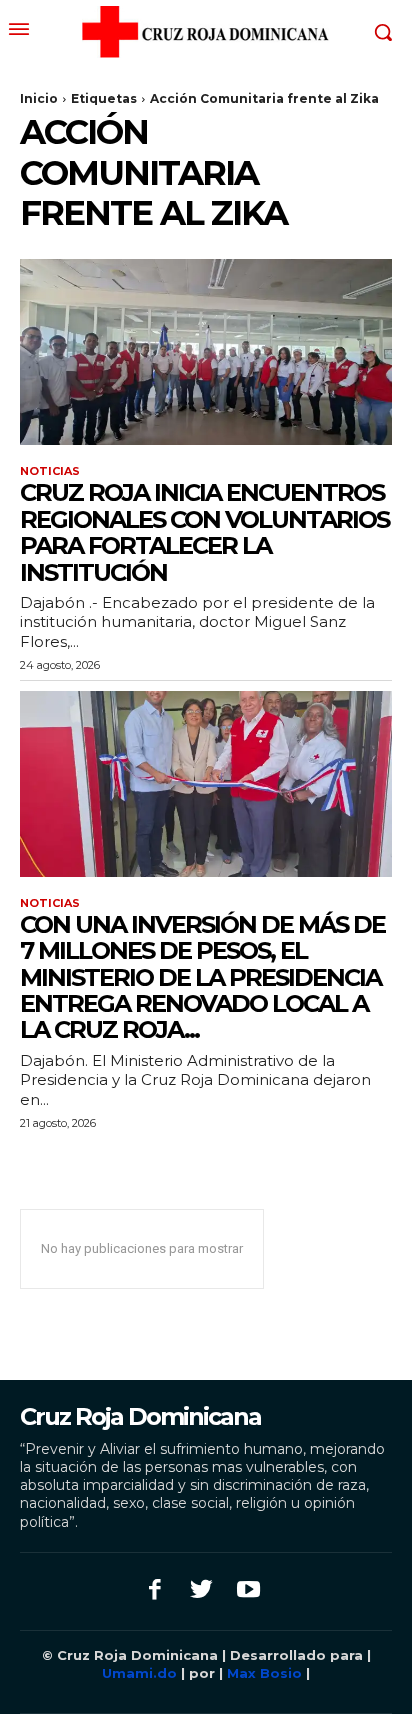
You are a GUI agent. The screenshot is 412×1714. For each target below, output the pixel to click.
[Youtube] (248, 1591)
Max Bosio (264, 1673)
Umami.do (141, 1673)
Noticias (50, 471)
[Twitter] (202, 1591)
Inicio (39, 98)
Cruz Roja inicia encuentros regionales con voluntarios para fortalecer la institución (204, 532)
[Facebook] (155, 1591)
